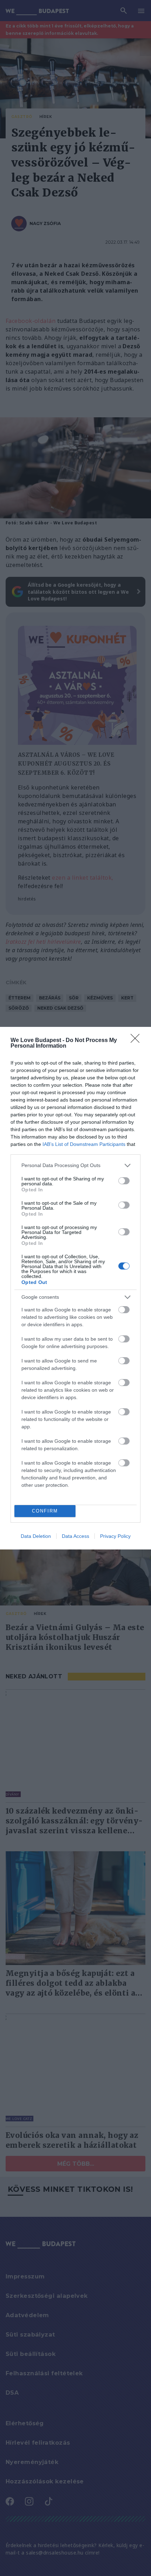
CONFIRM (45, 1511)
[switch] (124, 1181)
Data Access (75, 1536)
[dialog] (75, 1288)
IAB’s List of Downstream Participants (84, 1144)
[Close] (137, 1041)
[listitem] (75, 1165)
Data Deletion (36, 1536)
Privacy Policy (115, 1536)
